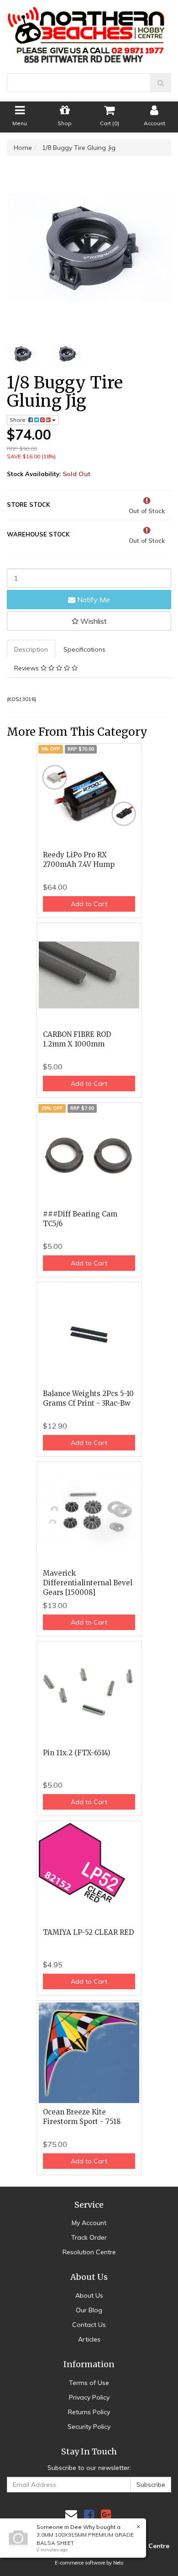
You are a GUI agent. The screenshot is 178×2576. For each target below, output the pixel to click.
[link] (89, 2515)
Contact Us (89, 2325)
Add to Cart (89, 904)
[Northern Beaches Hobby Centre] (89, 32)
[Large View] (22, 354)
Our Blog (89, 2310)
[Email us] (71, 2515)
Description (31, 649)
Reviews (27, 668)
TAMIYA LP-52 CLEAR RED (89, 1932)
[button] (89, 621)
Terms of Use (89, 2383)
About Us (89, 2295)
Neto (118, 2563)
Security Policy (89, 2427)
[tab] (31, 649)
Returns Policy (89, 2412)
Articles (89, 2339)
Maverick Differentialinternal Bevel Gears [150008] (88, 1583)
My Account (89, 2223)
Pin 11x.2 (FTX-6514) (77, 1753)
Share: (19, 420)
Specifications (84, 649)
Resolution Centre (89, 2252)
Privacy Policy (89, 2397)
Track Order (89, 2237)
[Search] (161, 83)
